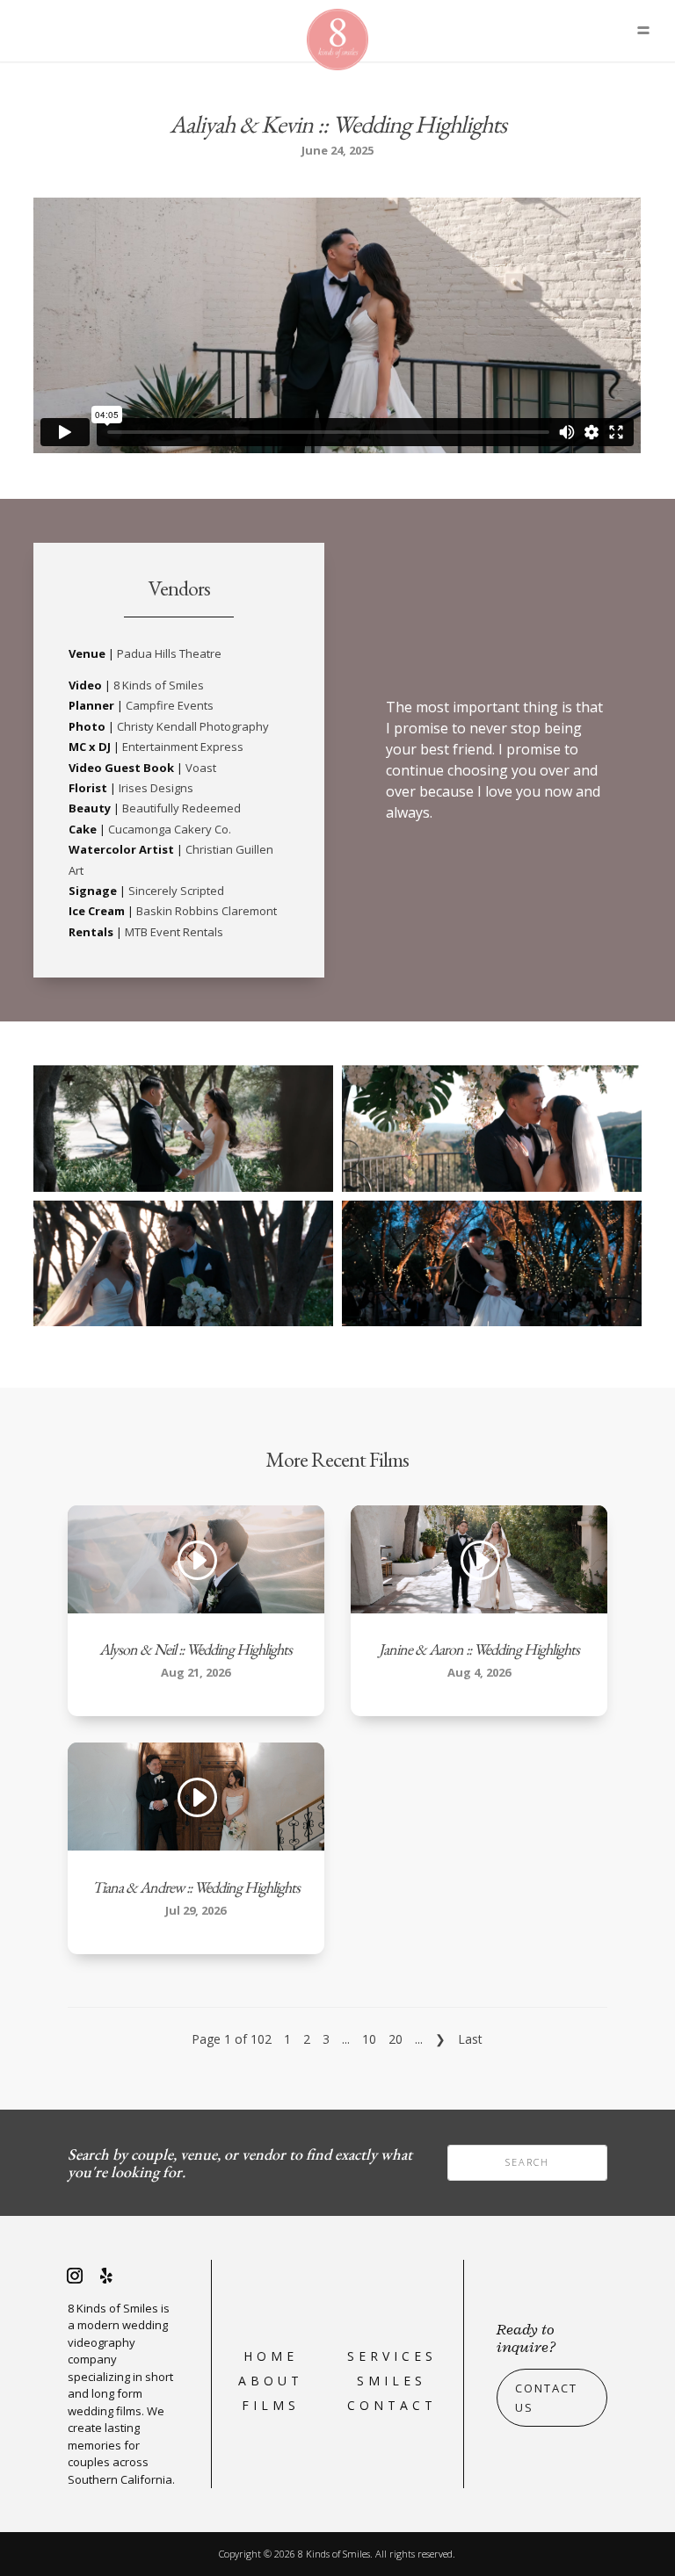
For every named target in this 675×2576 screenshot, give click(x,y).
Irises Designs (156, 788)
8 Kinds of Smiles (159, 685)
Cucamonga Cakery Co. (170, 829)
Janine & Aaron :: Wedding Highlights (479, 1649)
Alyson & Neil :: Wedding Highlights (196, 1649)
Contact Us (546, 2398)
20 (396, 2039)
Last (470, 2039)
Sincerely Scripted (176, 891)
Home (271, 2356)
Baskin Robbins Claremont (207, 911)
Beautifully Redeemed (181, 808)
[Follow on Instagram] (75, 2276)
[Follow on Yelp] (106, 2276)
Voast (201, 768)
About (271, 2381)
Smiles (392, 2381)
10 (369, 2039)
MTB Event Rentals (174, 932)
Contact (392, 2405)
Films (271, 2405)
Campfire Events (170, 705)
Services (392, 2356)
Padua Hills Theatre (169, 653)
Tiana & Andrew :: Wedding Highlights (196, 1887)
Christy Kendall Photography (193, 726)
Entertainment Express (183, 747)
